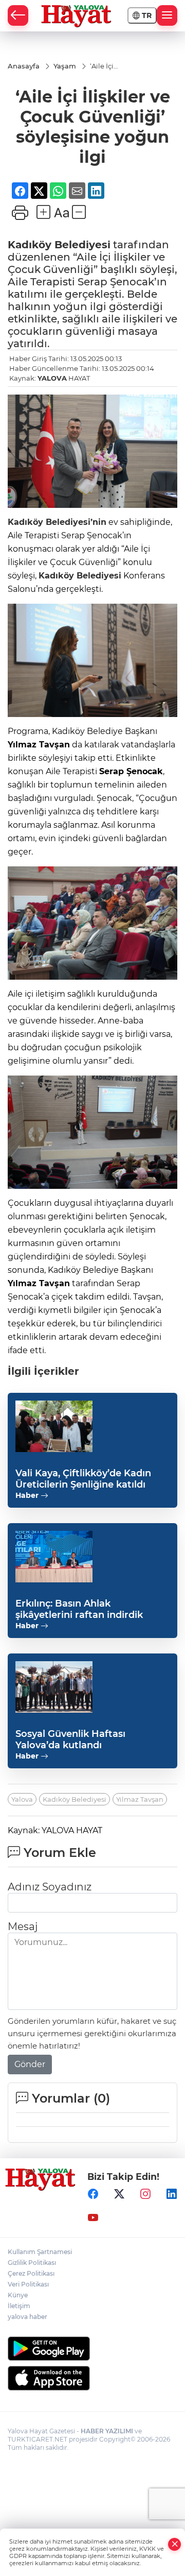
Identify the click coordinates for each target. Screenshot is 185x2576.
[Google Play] (92, 2349)
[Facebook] (93, 2194)
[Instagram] (145, 2194)
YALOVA (52, 378)
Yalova (22, 1799)
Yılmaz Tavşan (140, 1799)
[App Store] (92, 2378)
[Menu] (167, 15)
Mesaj (23, 1926)
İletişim (19, 2306)
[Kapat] (175, 2544)
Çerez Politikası (31, 2273)
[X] (119, 2194)
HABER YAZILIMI (107, 2431)
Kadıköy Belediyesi (59, 245)
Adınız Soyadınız (50, 1887)
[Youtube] (93, 2217)
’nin (98, 522)
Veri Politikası (28, 2284)
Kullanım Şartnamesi (40, 2252)
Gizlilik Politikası (32, 2263)
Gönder (30, 2064)
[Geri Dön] (18, 15)
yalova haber (27, 2317)
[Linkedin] (172, 2194)
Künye (18, 2295)
